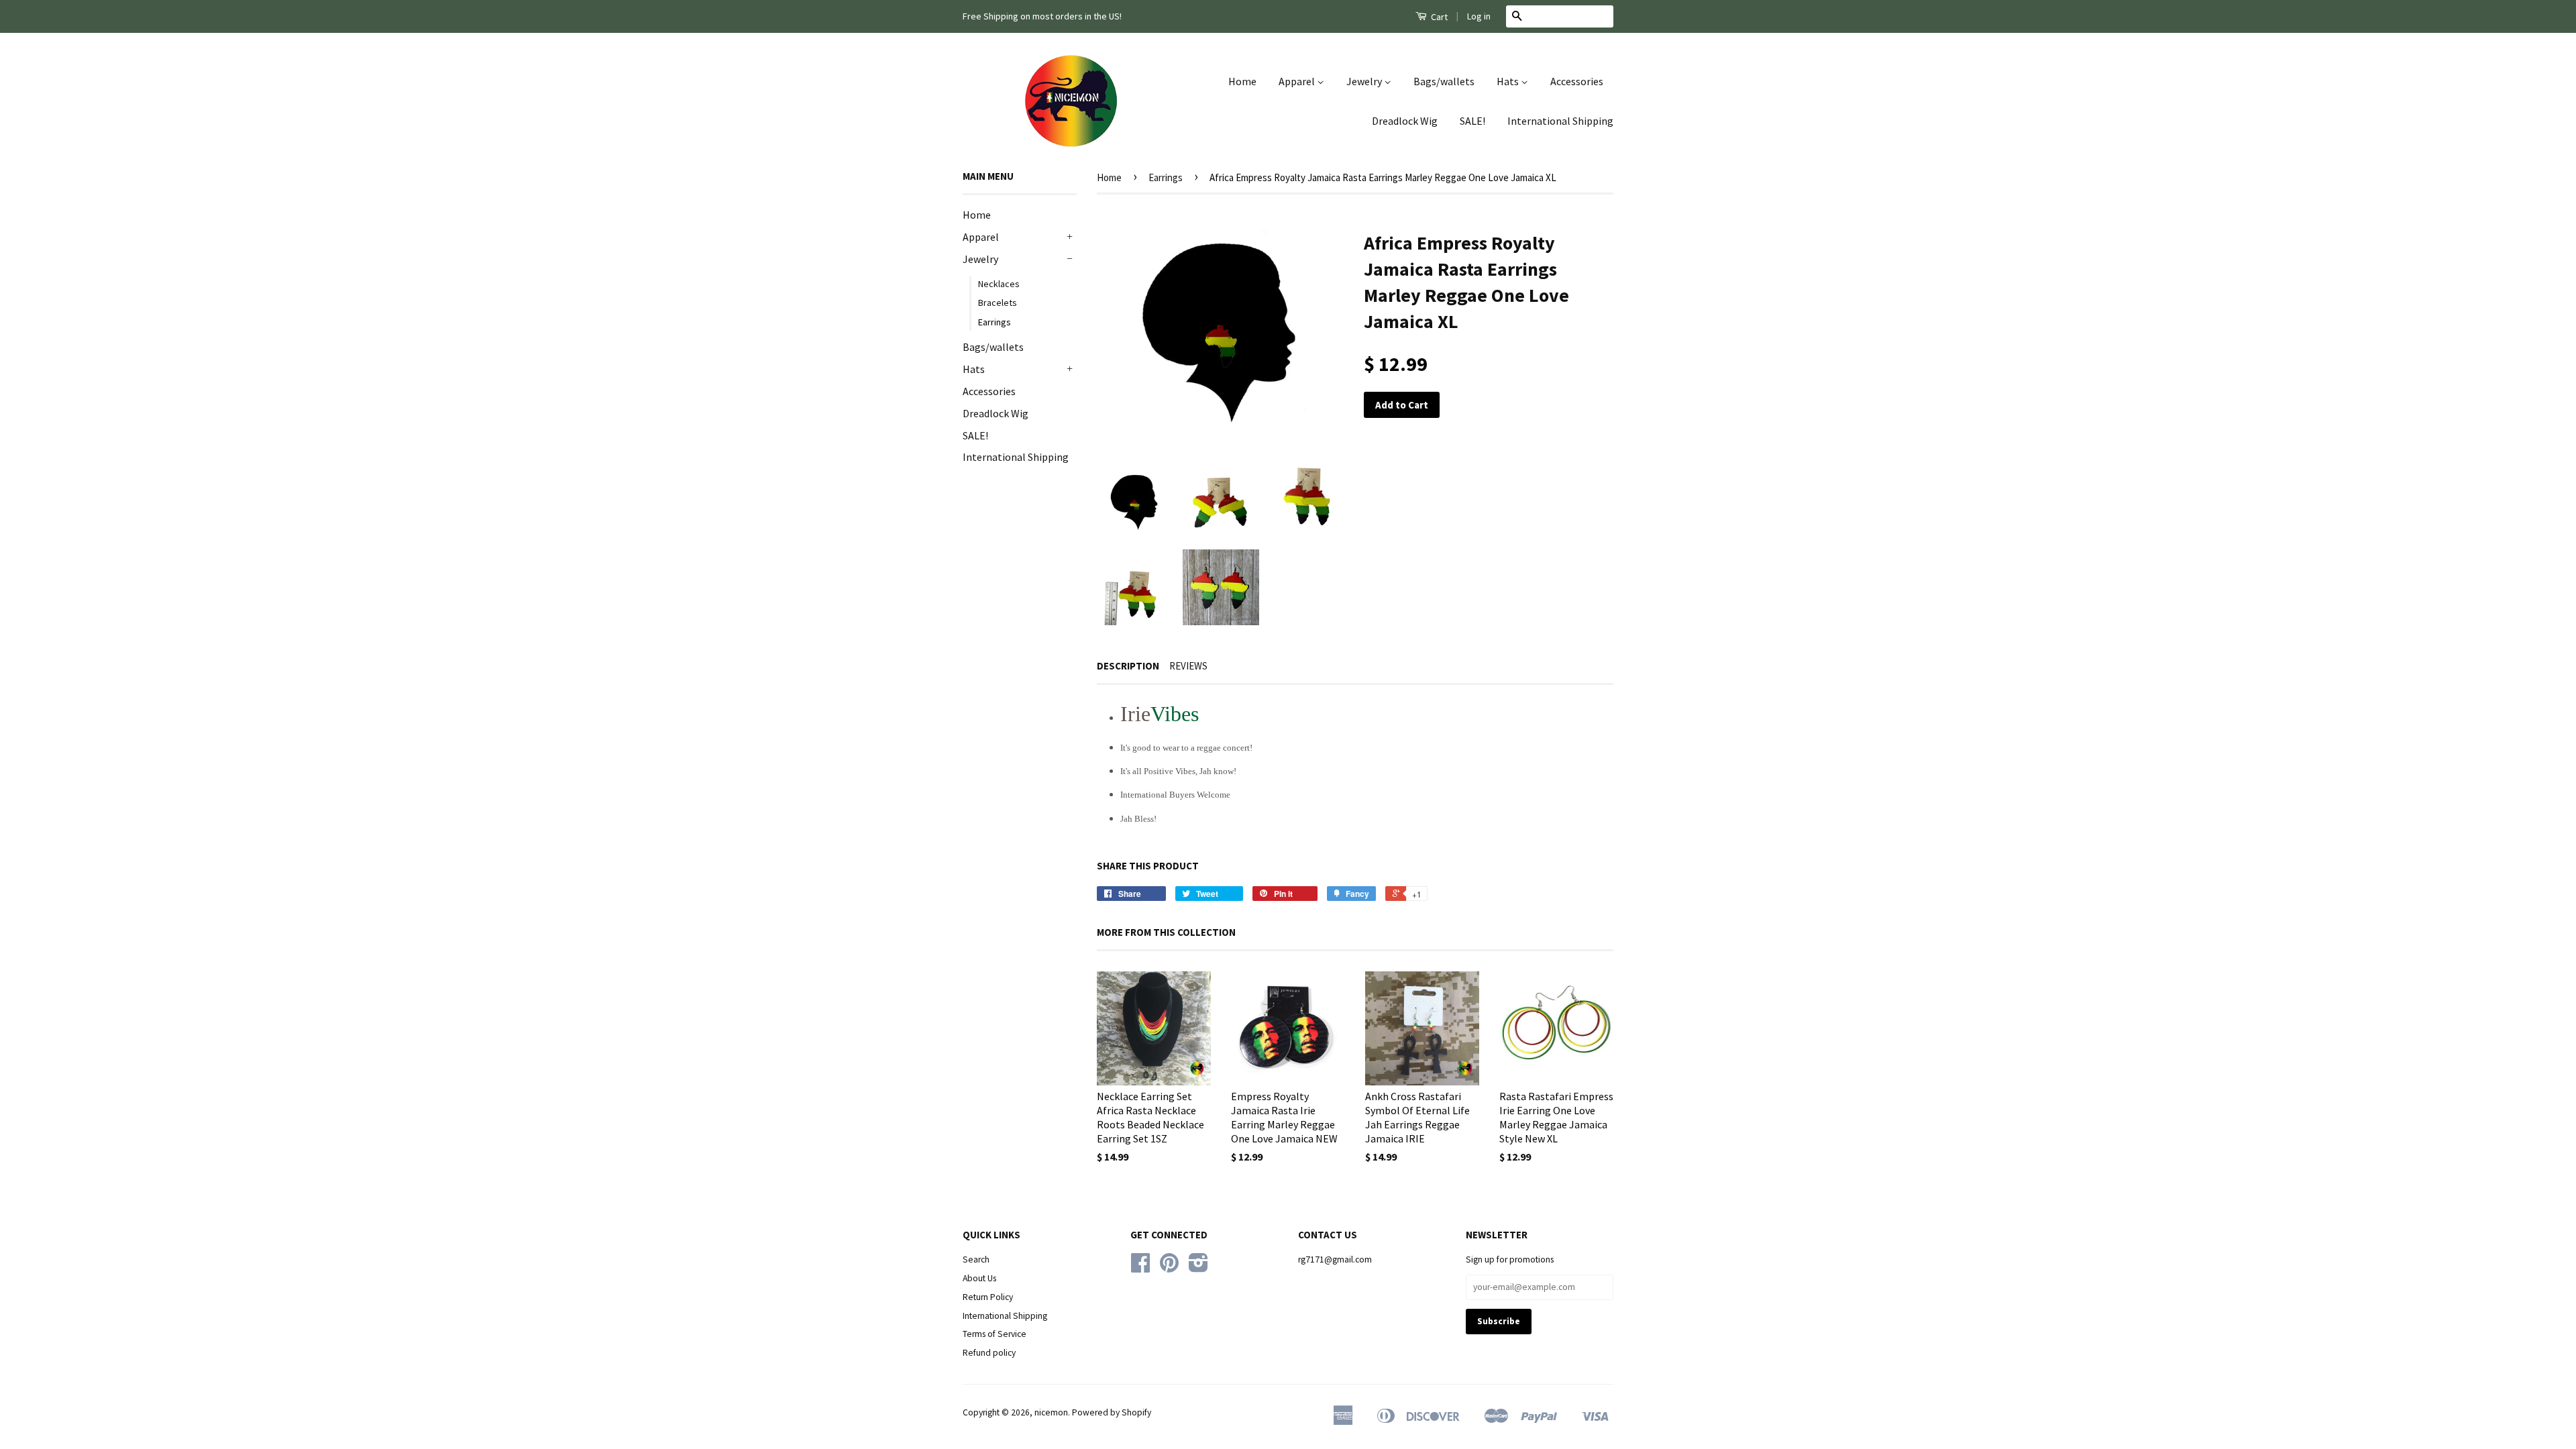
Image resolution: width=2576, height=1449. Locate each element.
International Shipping (1560, 121)
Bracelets (998, 303)
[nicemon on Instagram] (1198, 1268)
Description (1128, 666)
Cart (1438, 17)
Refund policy (989, 1353)
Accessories (1577, 81)
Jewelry (1365, 81)
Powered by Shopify (1112, 1412)
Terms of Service (995, 1334)
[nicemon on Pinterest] (1169, 1268)
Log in (1479, 16)
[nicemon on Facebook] (1140, 1268)
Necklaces (999, 284)
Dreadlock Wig (1405, 121)
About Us (979, 1278)
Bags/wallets (1444, 81)
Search (976, 1259)
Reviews (1188, 666)
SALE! (1472, 121)
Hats (1509, 81)
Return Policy (988, 1297)
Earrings (995, 322)
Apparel (1298, 81)
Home (1242, 81)
